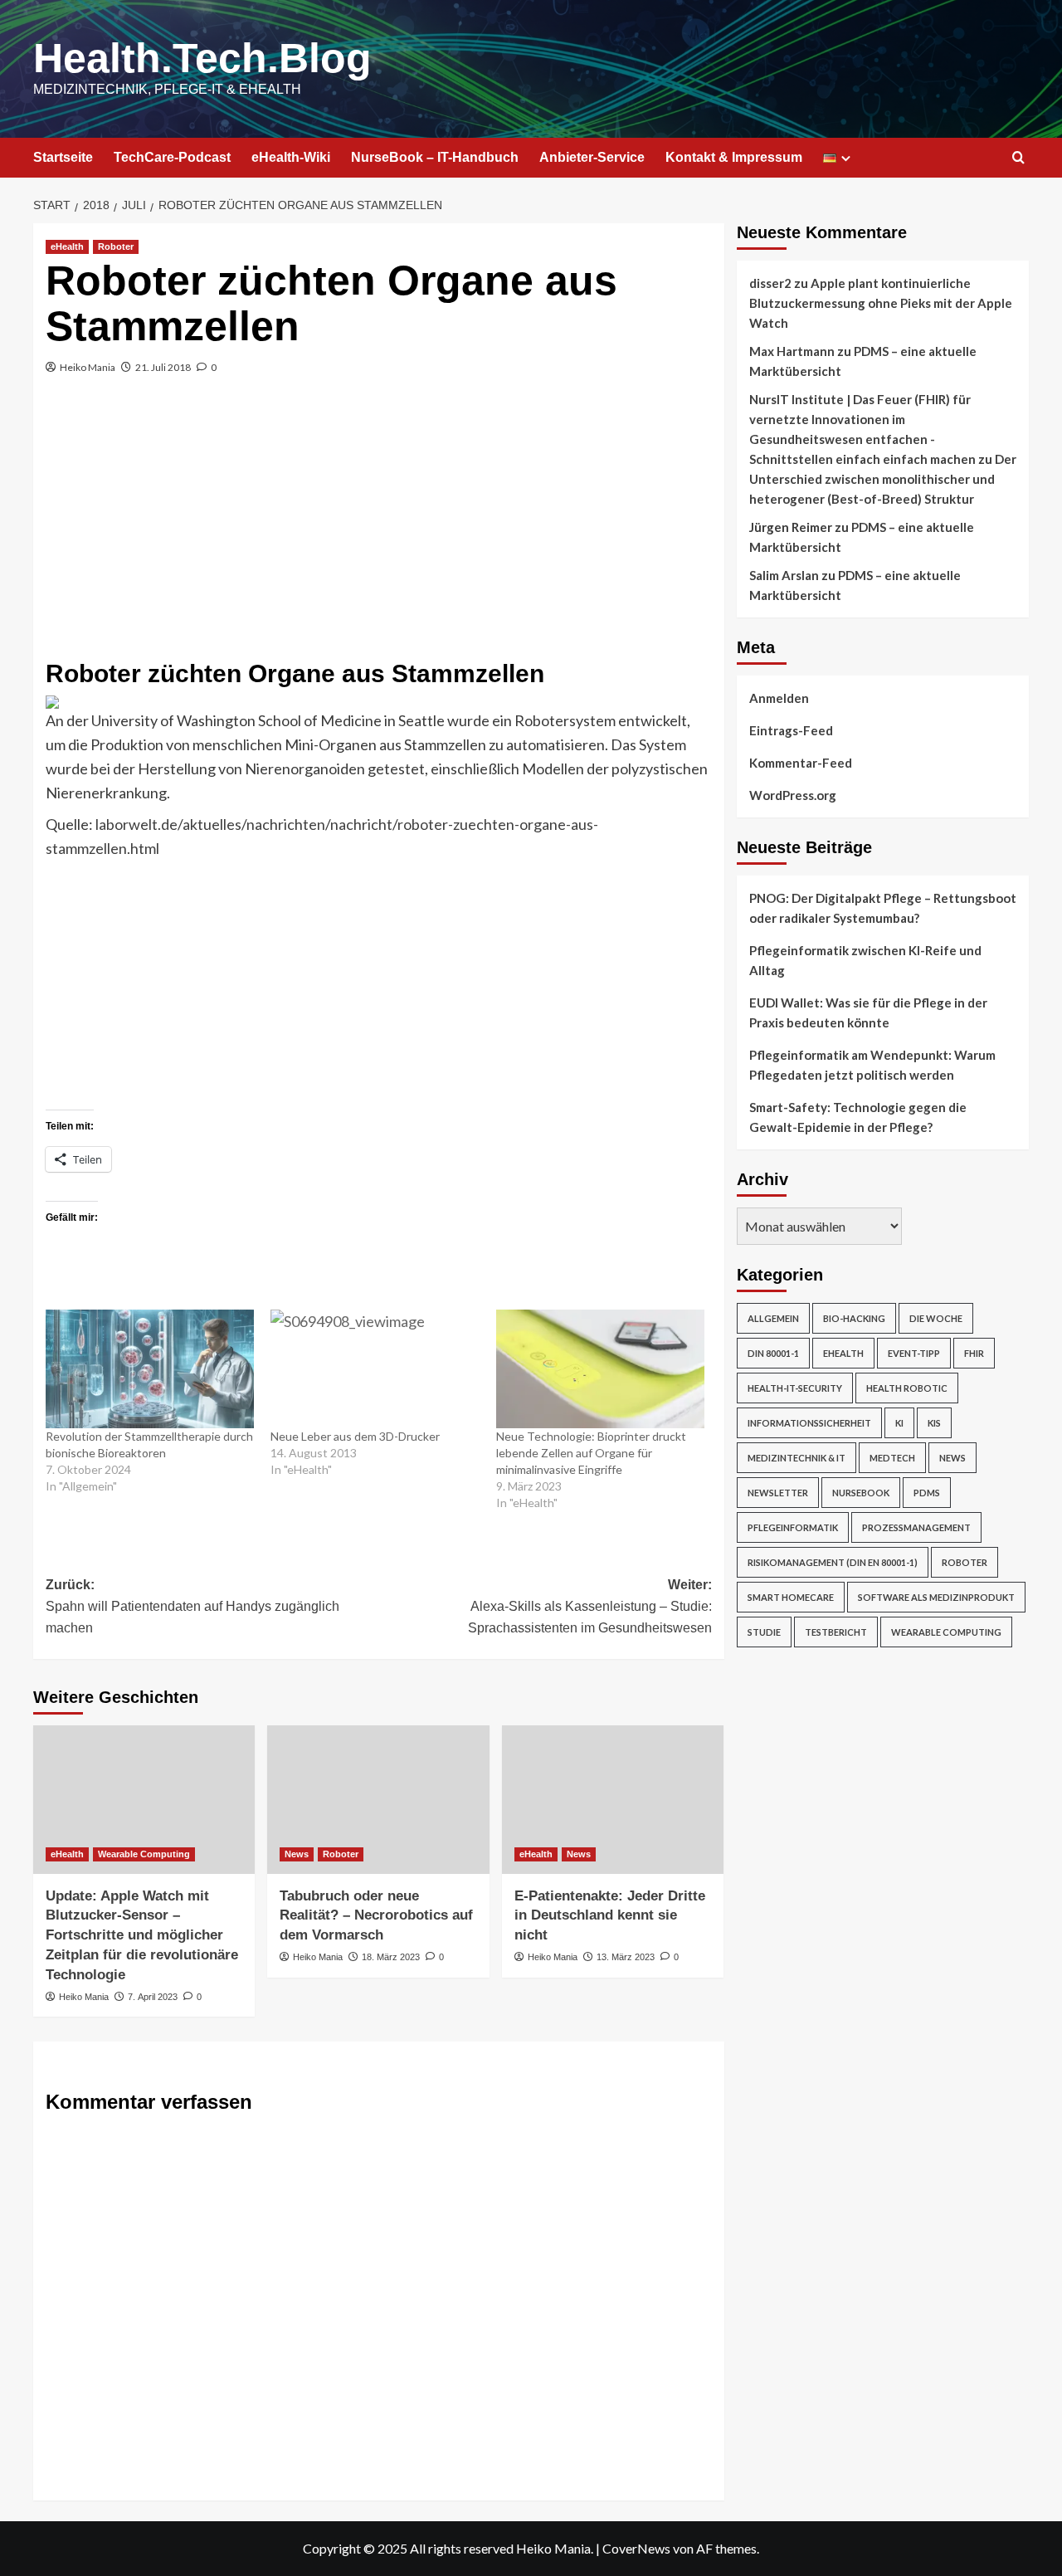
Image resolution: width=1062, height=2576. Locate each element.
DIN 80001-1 (773, 1353)
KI (899, 1423)
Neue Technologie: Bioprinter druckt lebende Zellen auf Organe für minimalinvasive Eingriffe (591, 1453)
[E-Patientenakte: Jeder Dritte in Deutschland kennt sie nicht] (613, 1799)
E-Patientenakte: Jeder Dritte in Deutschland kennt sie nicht (610, 1916)
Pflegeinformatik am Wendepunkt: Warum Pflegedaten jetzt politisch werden (872, 1065)
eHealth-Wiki (291, 157)
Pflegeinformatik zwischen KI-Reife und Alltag (865, 960)
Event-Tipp (914, 1353)
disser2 (770, 283)
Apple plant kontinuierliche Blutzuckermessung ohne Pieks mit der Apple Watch (881, 303)
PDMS (927, 1493)
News (297, 1854)
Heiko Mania (88, 367)
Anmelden (779, 698)
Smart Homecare (791, 1597)
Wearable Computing (144, 1854)
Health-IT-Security (795, 1388)
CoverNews (636, 2548)
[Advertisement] (379, 527)
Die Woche (936, 1318)
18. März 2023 (391, 1957)
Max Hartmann (792, 351)
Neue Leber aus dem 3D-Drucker (355, 1436)
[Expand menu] (846, 158)
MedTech (892, 1458)
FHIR (974, 1353)
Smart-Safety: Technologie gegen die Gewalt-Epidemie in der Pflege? (858, 1117)
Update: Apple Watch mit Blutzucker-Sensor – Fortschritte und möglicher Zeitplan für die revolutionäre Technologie (142, 1935)
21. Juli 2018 (163, 367)
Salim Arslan (784, 575)
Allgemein (773, 1318)
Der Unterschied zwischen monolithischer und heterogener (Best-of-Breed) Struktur (883, 479)
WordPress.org (793, 795)
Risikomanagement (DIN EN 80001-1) (833, 1562)
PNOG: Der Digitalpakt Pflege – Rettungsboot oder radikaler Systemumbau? (883, 908)
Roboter (116, 246)
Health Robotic (907, 1388)
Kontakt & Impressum (734, 157)
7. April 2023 (153, 1997)
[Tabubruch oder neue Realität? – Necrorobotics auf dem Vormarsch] (378, 1799)
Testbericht (836, 1632)
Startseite (63, 157)
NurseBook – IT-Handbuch (435, 157)
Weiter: (589, 1606)
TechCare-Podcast (172, 157)
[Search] (1018, 158)
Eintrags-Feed (791, 730)
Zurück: (192, 1606)
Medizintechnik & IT (796, 1458)
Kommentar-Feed (801, 763)
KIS (934, 1423)
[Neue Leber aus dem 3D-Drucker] (375, 1369)
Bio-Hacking (854, 1318)
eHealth (67, 246)
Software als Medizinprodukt (936, 1597)
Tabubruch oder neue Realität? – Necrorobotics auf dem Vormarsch (376, 1916)
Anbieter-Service (592, 157)
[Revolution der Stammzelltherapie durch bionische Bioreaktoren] (150, 1369)
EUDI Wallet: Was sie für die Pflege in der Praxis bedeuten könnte (868, 1012)
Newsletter (778, 1493)
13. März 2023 (626, 1957)
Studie (764, 1632)
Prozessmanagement (916, 1527)
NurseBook (861, 1493)
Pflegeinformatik (793, 1527)
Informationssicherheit (809, 1423)
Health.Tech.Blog (202, 58)
